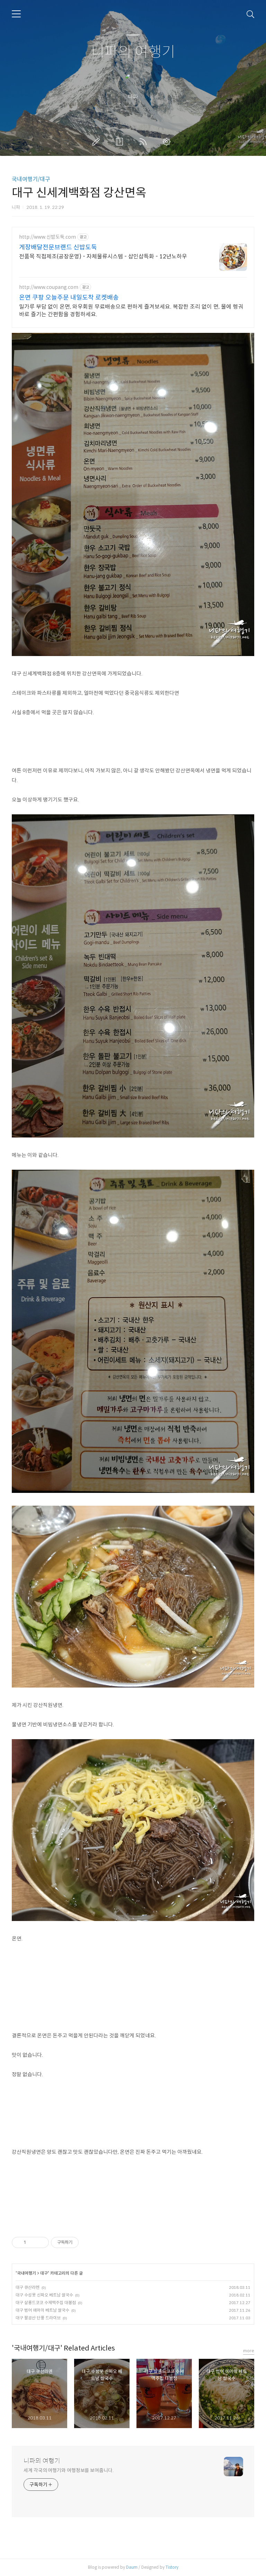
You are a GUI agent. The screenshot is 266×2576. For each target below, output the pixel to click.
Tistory (172, 2567)
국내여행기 (26, 2273)
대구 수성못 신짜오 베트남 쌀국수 (44, 2295)
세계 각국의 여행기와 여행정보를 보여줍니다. (69, 2470)
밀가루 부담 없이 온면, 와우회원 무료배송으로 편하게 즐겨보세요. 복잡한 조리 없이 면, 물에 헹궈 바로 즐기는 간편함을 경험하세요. (131, 311)
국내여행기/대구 (31, 179)
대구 (44, 2273)
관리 (168, 142)
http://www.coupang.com (49, 287)
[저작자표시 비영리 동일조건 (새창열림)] (88, 2242)
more (249, 2351)
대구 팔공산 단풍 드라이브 (38, 2318)
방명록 (121, 142)
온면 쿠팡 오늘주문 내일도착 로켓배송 (69, 298)
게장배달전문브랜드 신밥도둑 (58, 247)
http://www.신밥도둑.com (47, 237)
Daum (132, 2567)
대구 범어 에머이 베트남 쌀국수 (42, 2310)
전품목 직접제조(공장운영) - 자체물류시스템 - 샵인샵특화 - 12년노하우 (103, 256)
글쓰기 (97, 142)
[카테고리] (16, 14)
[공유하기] (32, 2242)
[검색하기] (250, 14)
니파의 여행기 (133, 52)
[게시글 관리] (41, 2242)
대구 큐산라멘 (28, 2287)
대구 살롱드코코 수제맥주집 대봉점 (46, 2303)
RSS (144, 142)
